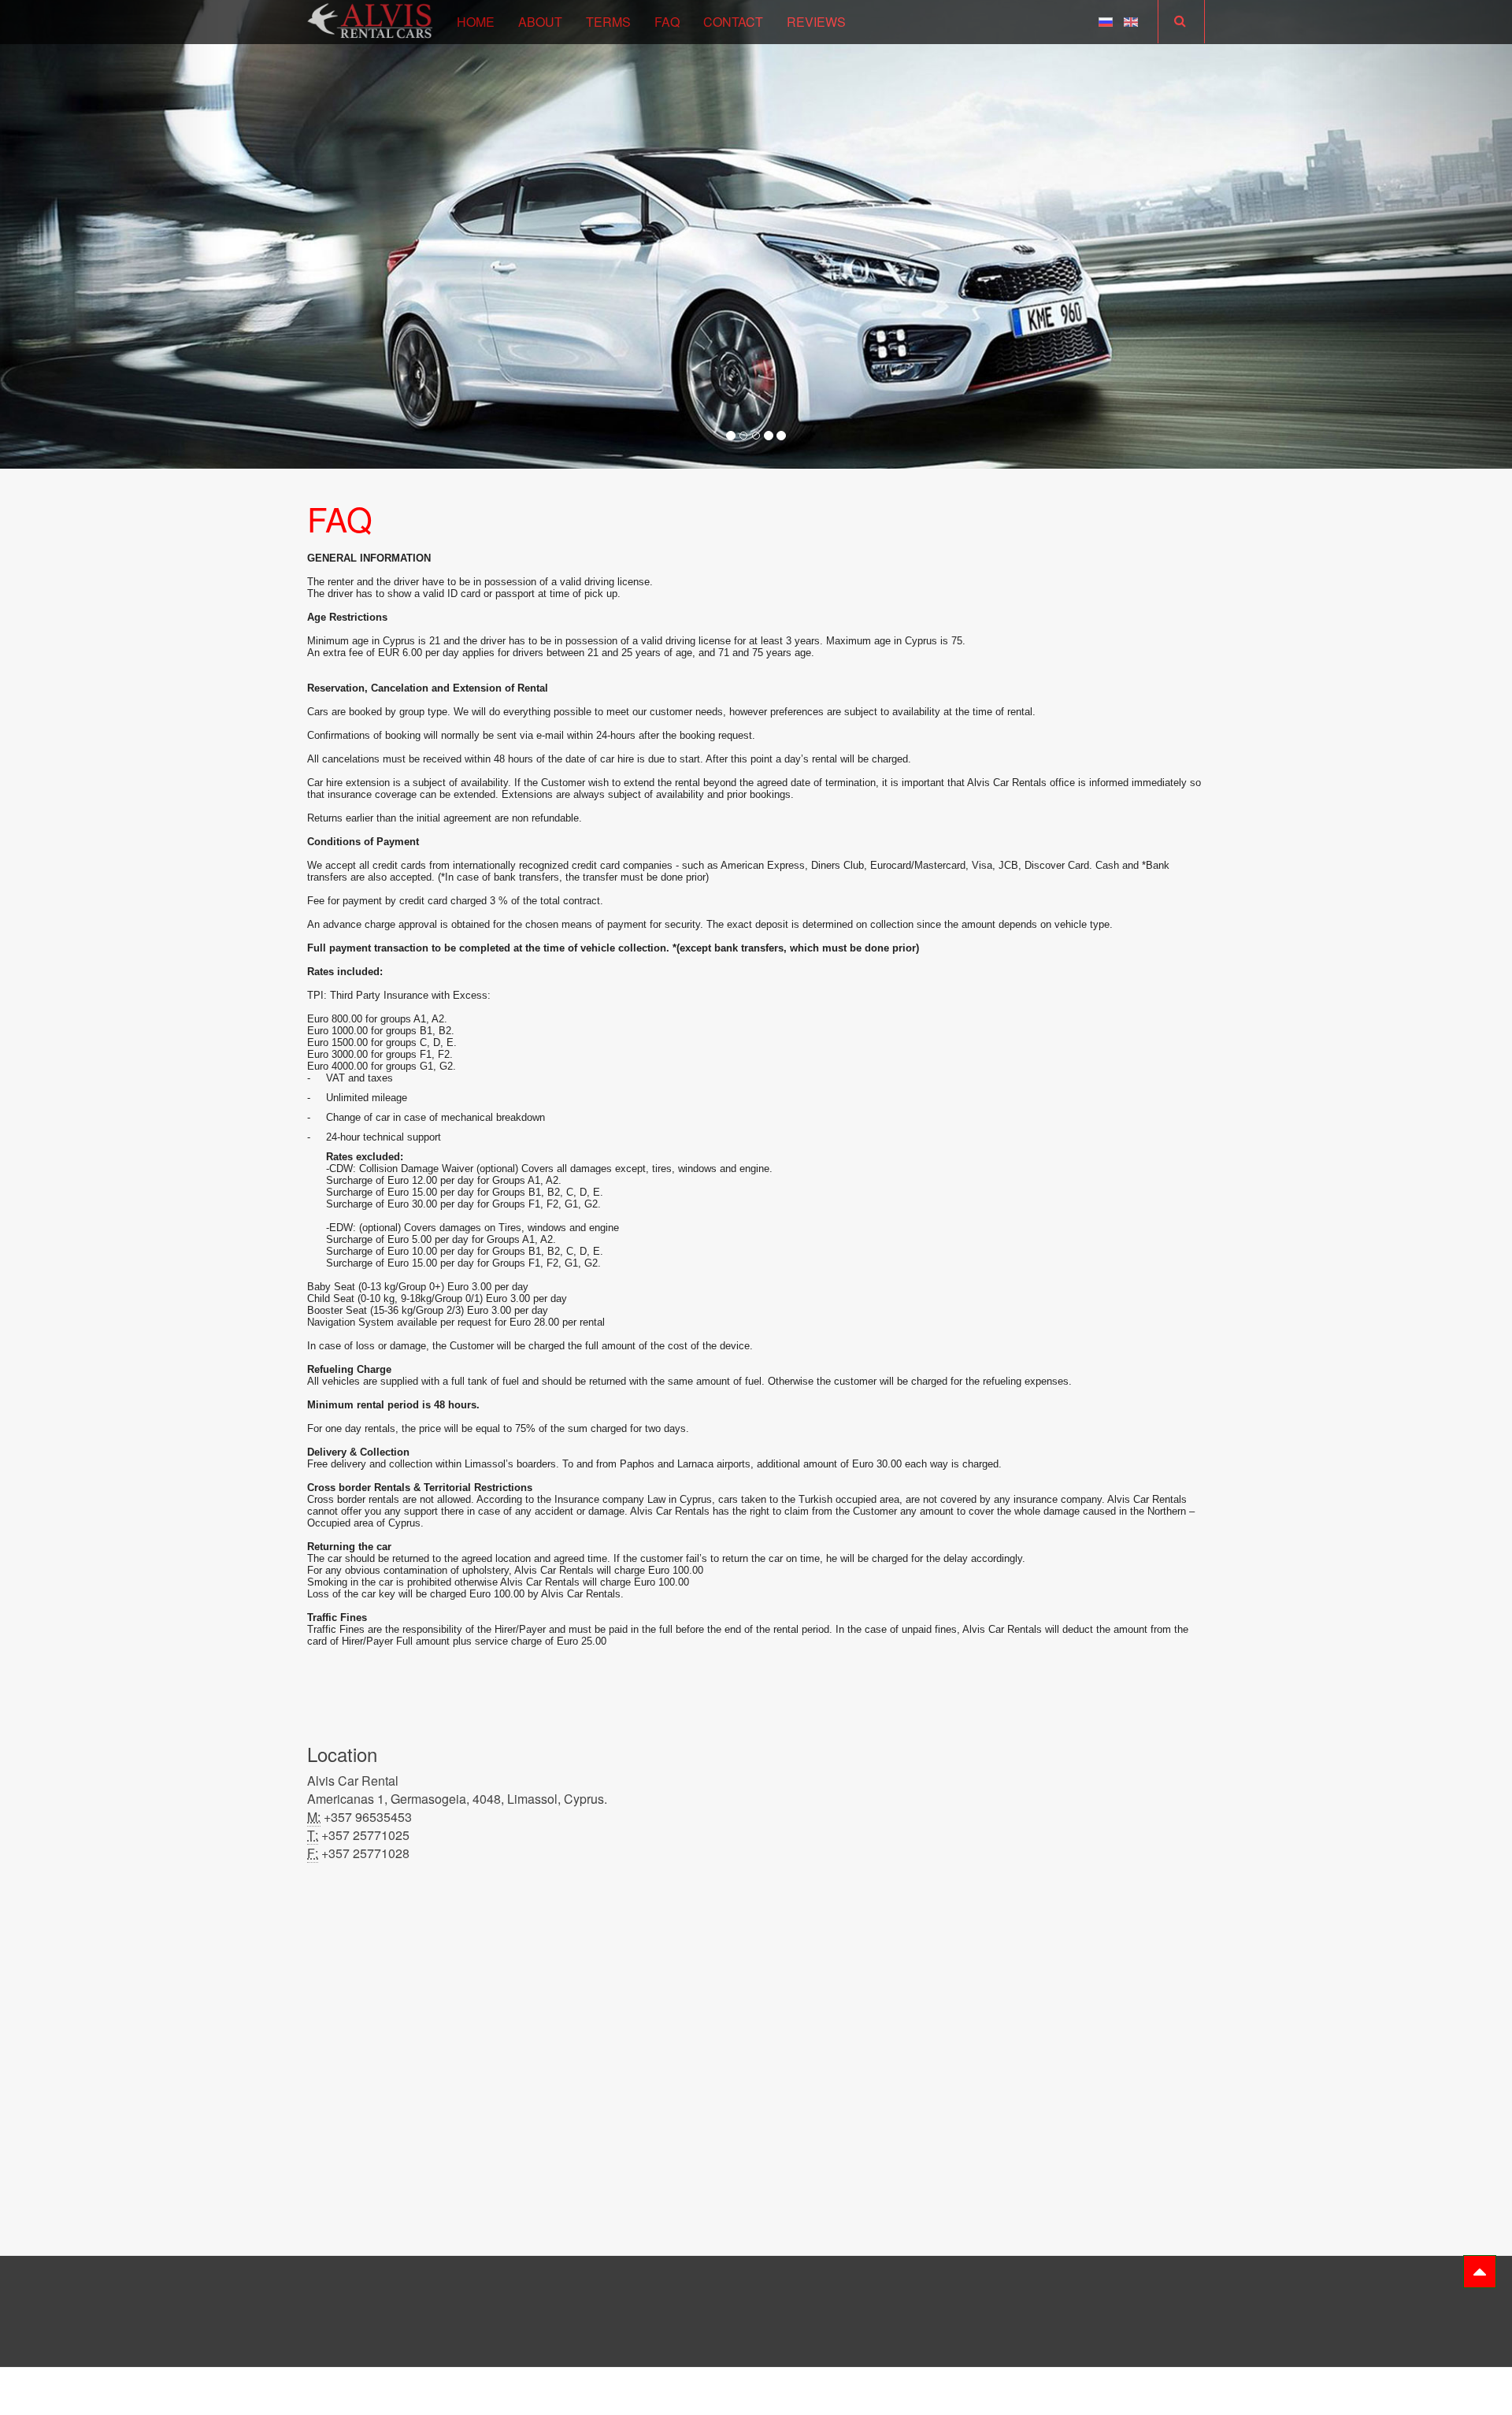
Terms (608, 22)
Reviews (816, 22)
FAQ (667, 22)
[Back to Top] (1480, 2272)
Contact (733, 22)
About (540, 22)
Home (476, 22)
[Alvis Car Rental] (370, 19)
